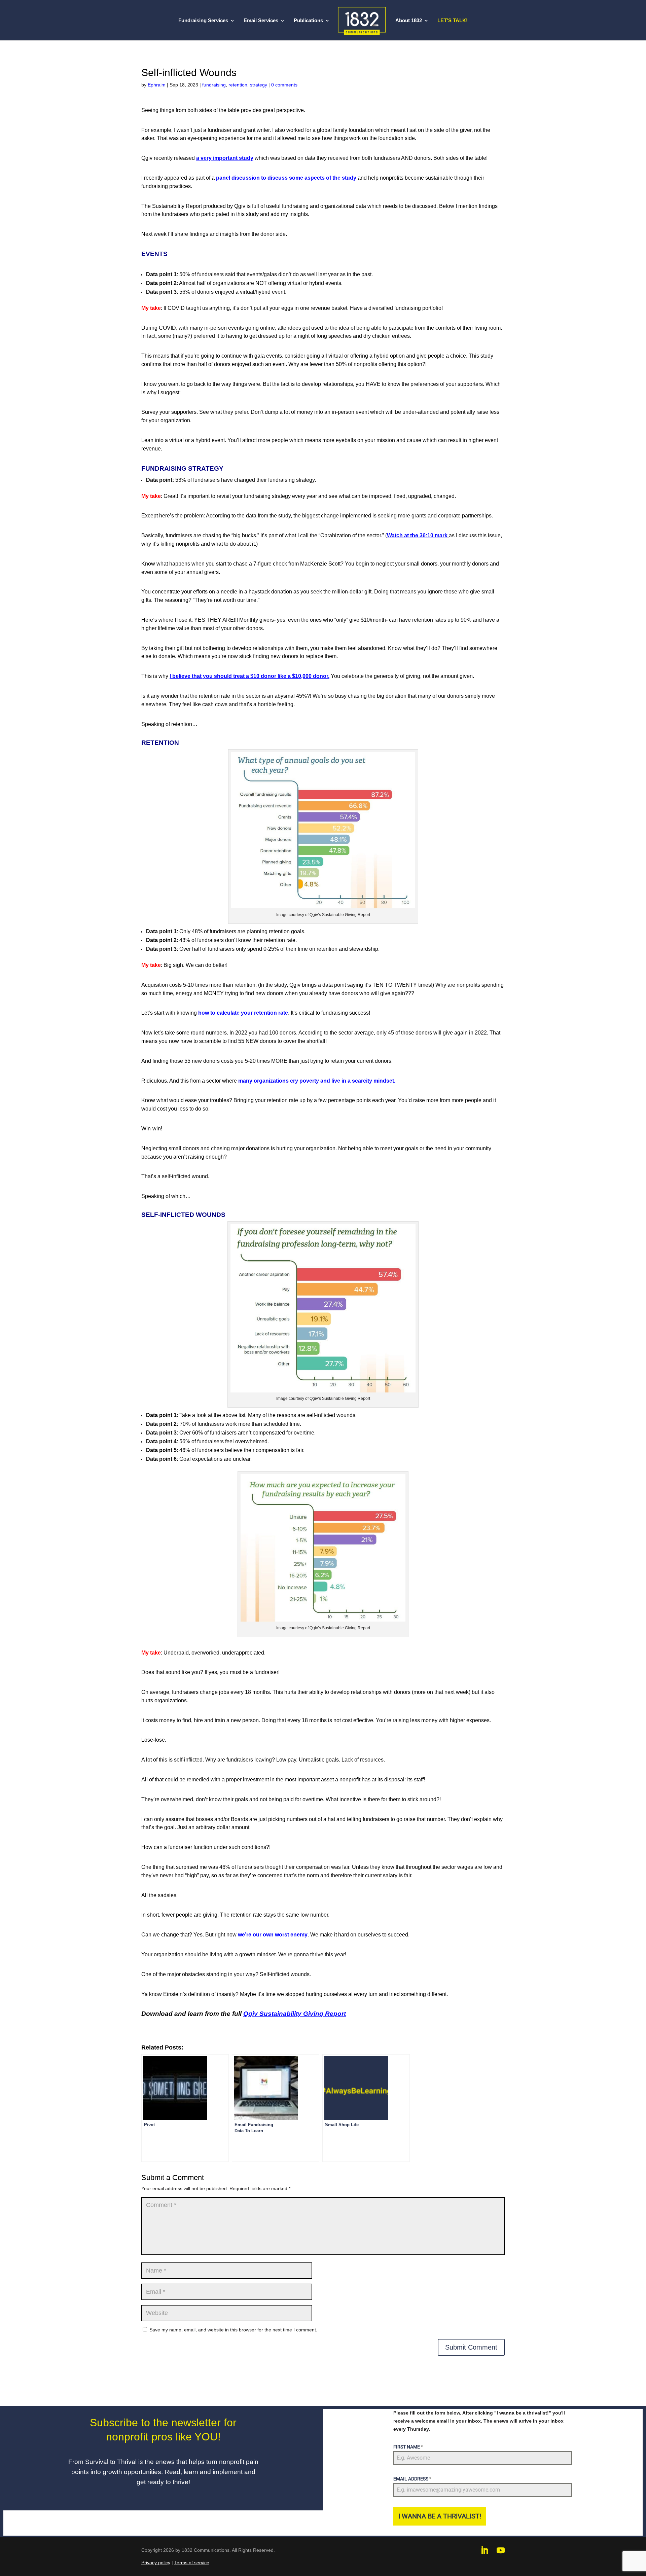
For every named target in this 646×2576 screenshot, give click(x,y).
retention (238, 85)
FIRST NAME (408, 2447)
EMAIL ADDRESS (412, 2479)
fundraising (214, 85)
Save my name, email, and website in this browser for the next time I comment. (233, 2330)
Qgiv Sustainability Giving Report (295, 2014)
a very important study (225, 158)
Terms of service (192, 2563)
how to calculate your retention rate (243, 1013)
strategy (259, 85)
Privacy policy (156, 2563)
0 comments (284, 85)
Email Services (261, 21)
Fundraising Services (203, 21)
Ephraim (157, 85)
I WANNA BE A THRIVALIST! (440, 2516)
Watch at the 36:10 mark (417, 535)
